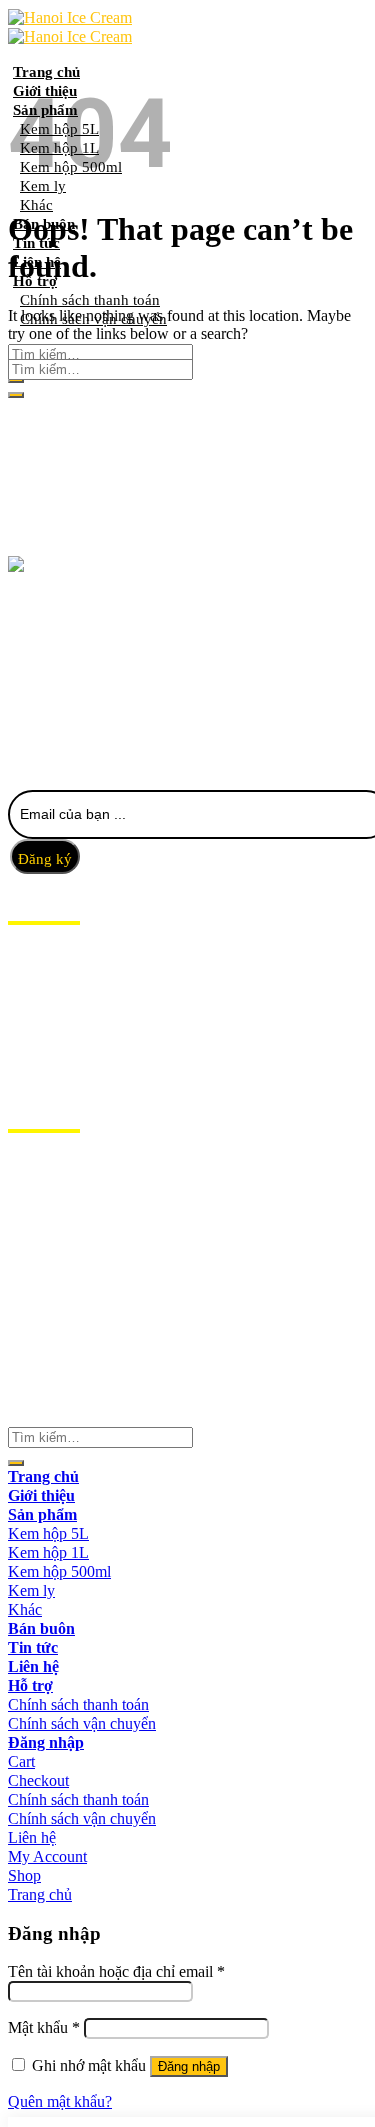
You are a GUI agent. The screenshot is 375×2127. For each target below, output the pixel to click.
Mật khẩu (44, 2027)
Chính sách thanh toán (78, 1704)
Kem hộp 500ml (59, 1571)
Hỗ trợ (36, 1073)
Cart (21, 1761)
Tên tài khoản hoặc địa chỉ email (116, 1971)
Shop (24, 1875)
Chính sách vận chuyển (82, 1723)
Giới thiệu (48, 978)
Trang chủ (46, 72)
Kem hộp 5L (48, 1533)
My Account (47, 1856)
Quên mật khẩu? (60, 2101)
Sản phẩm (46, 997)
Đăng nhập (189, 2066)
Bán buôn (47, 1016)
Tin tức (38, 1035)
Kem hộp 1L (48, 1552)
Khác (36, 205)
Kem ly (31, 1590)
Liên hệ (37, 1054)
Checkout (38, 1780)
